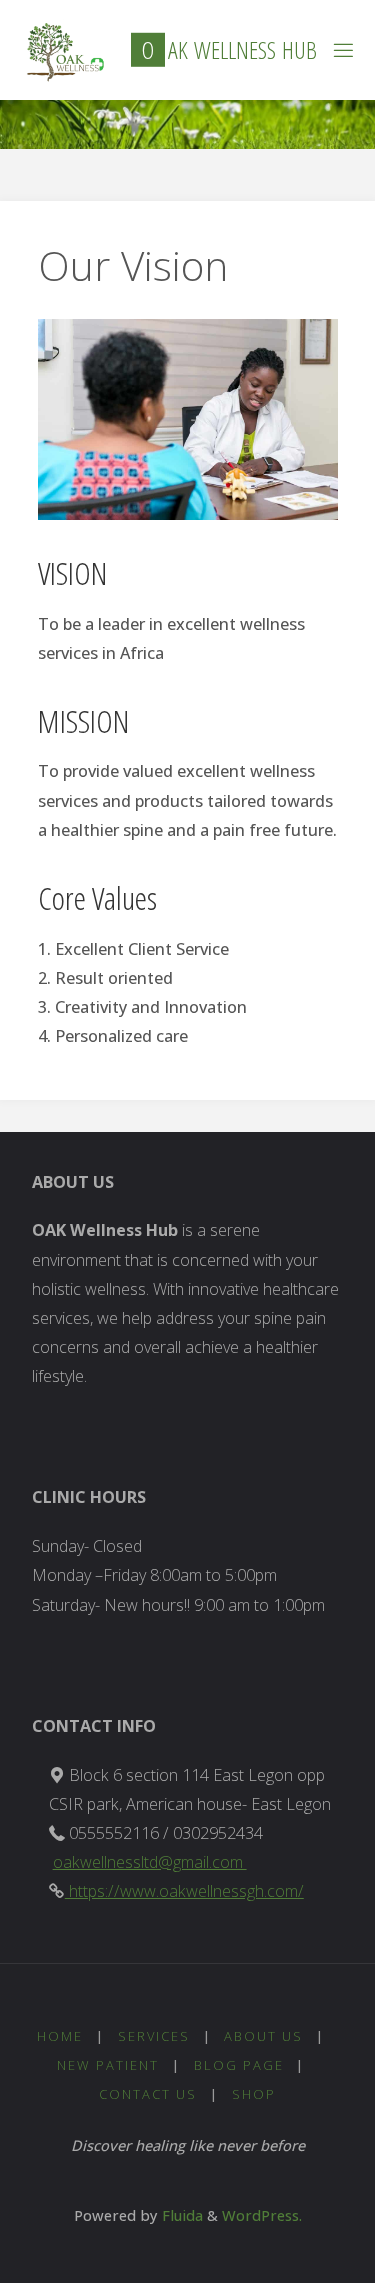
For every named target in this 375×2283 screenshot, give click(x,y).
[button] (61, 52)
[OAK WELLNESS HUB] (61, 50)
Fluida (180, 2215)
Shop (254, 2094)
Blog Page (239, 2065)
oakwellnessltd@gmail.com (150, 1862)
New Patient (108, 2065)
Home (60, 2036)
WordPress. (262, 2215)
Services (154, 2036)
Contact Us (148, 2094)
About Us (263, 2036)
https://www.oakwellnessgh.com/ (184, 1891)
